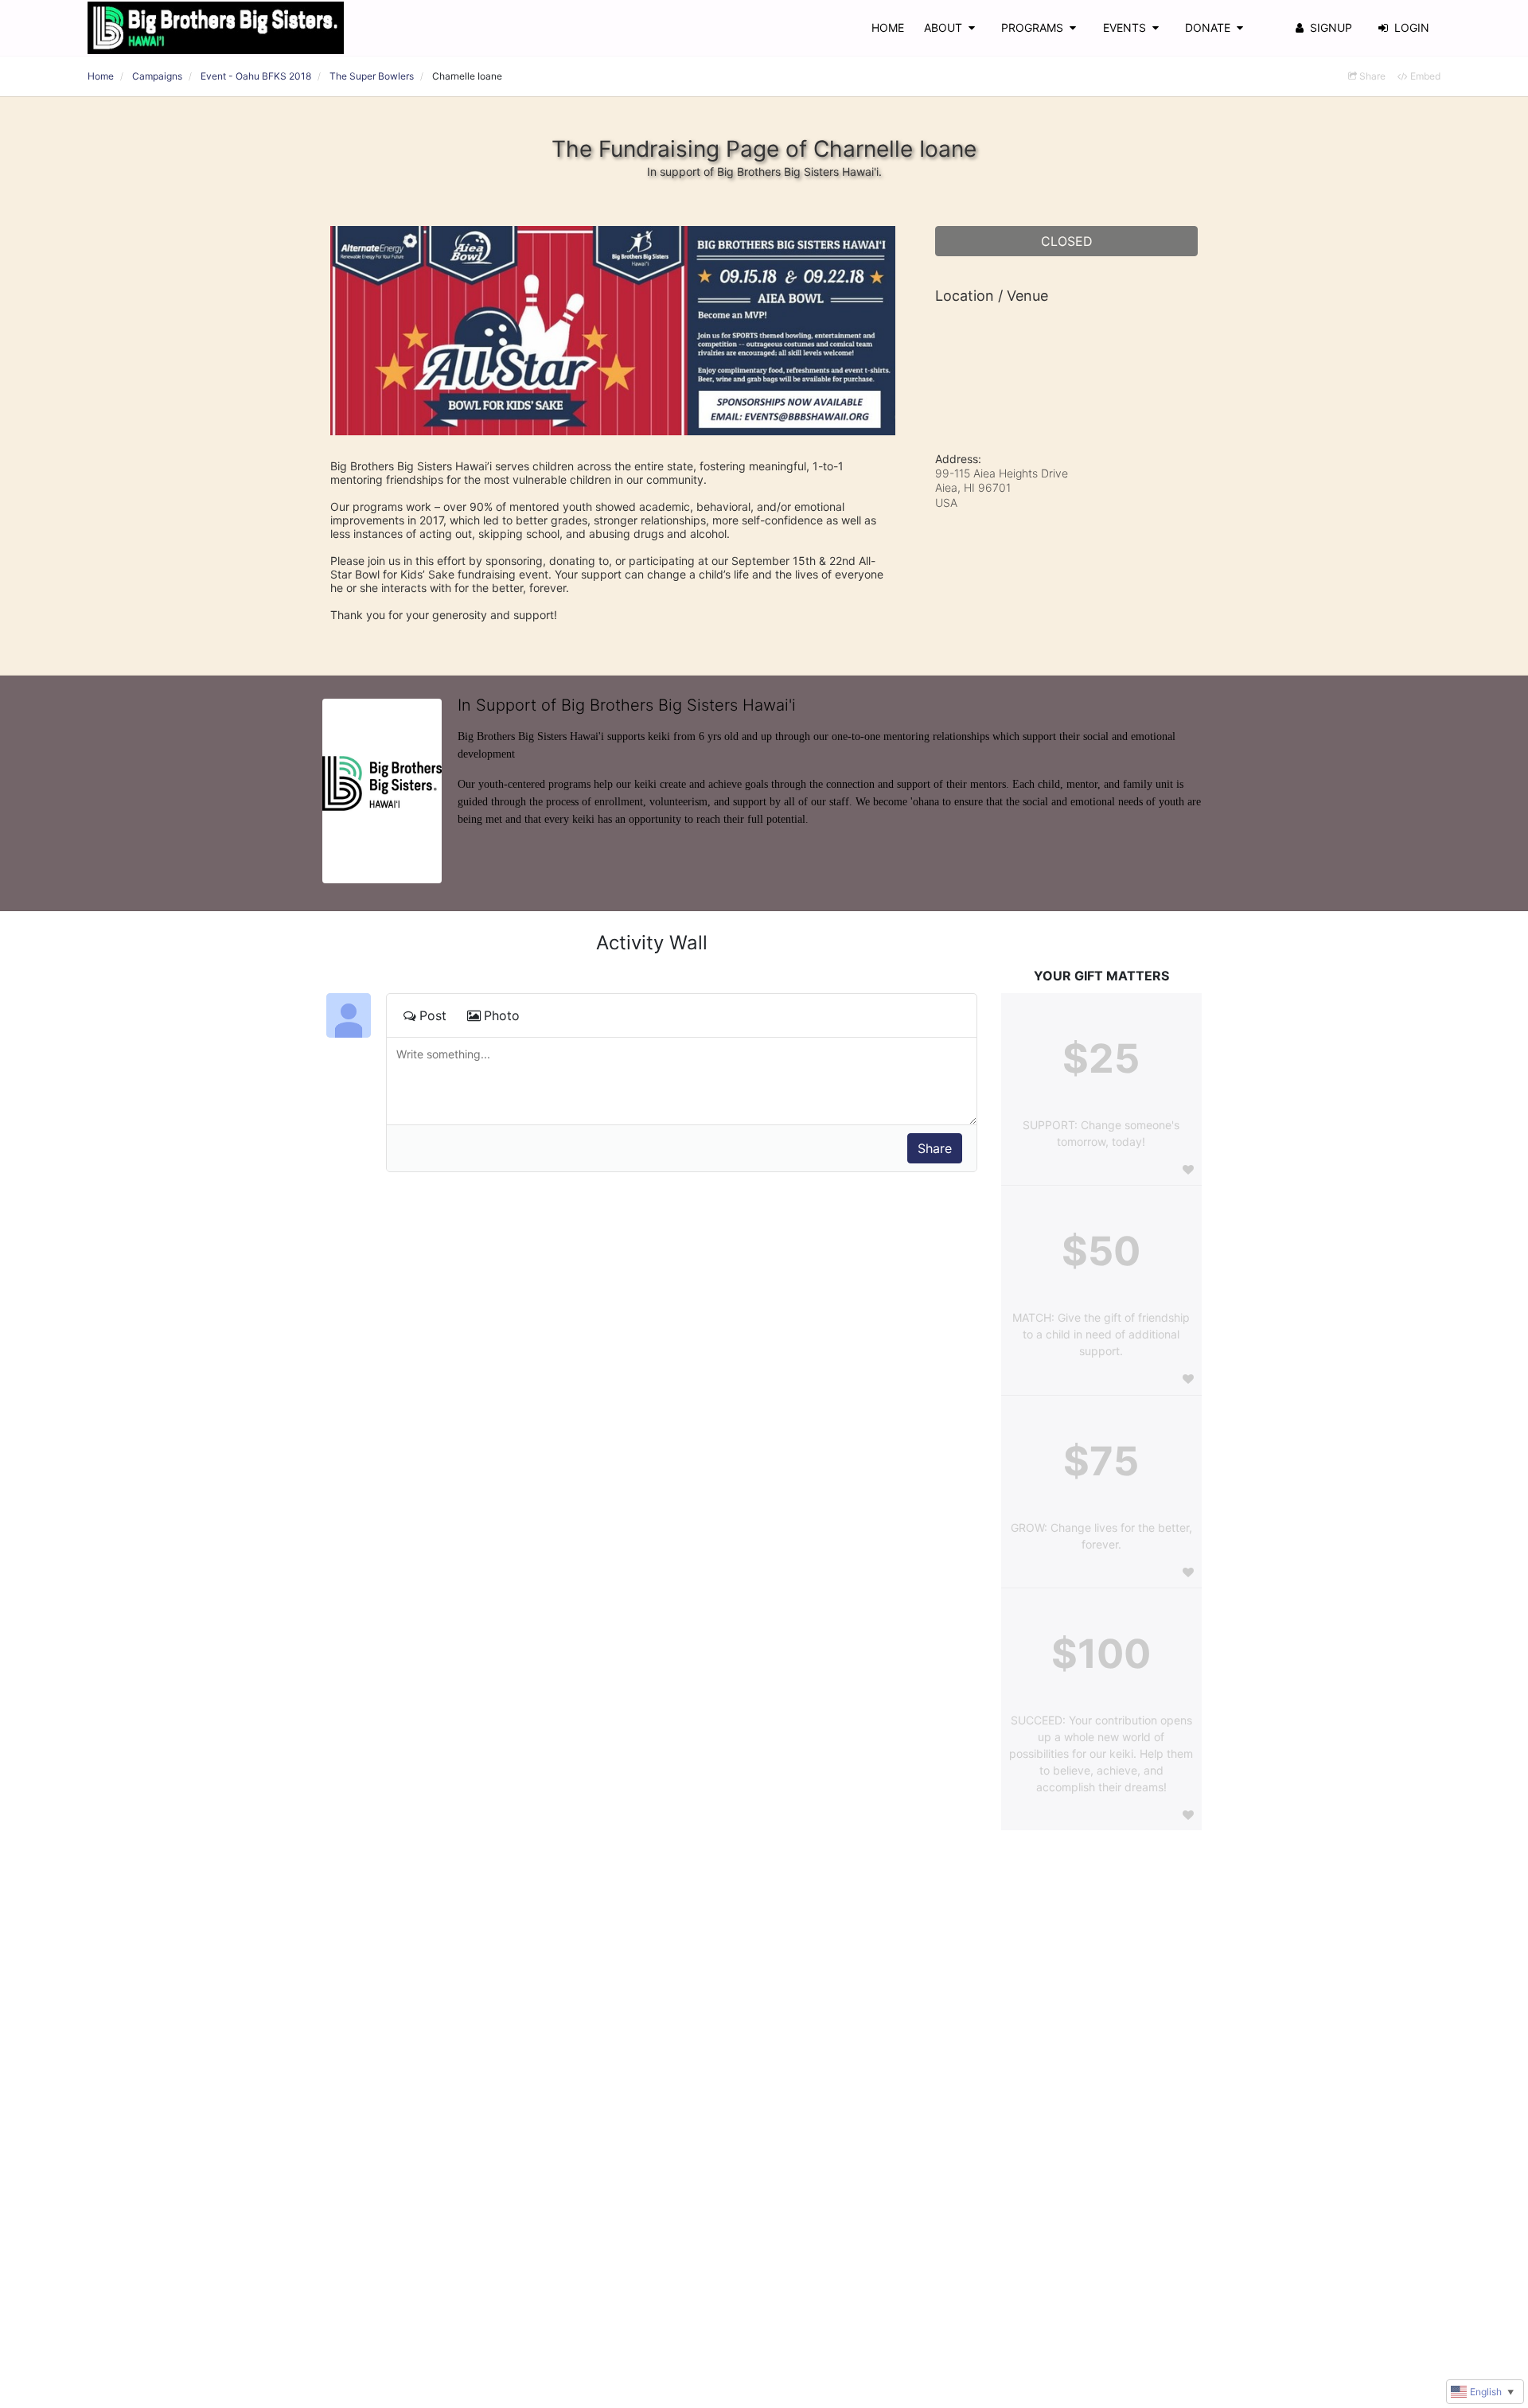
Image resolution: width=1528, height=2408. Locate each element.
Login (1412, 27)
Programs (1032, 27)
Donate (1208, 27)
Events (1125, 27)
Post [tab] (433, 1015)
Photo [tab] (502, 1015)
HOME (888, 27)
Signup (1331, 27)
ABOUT (943, 27)
